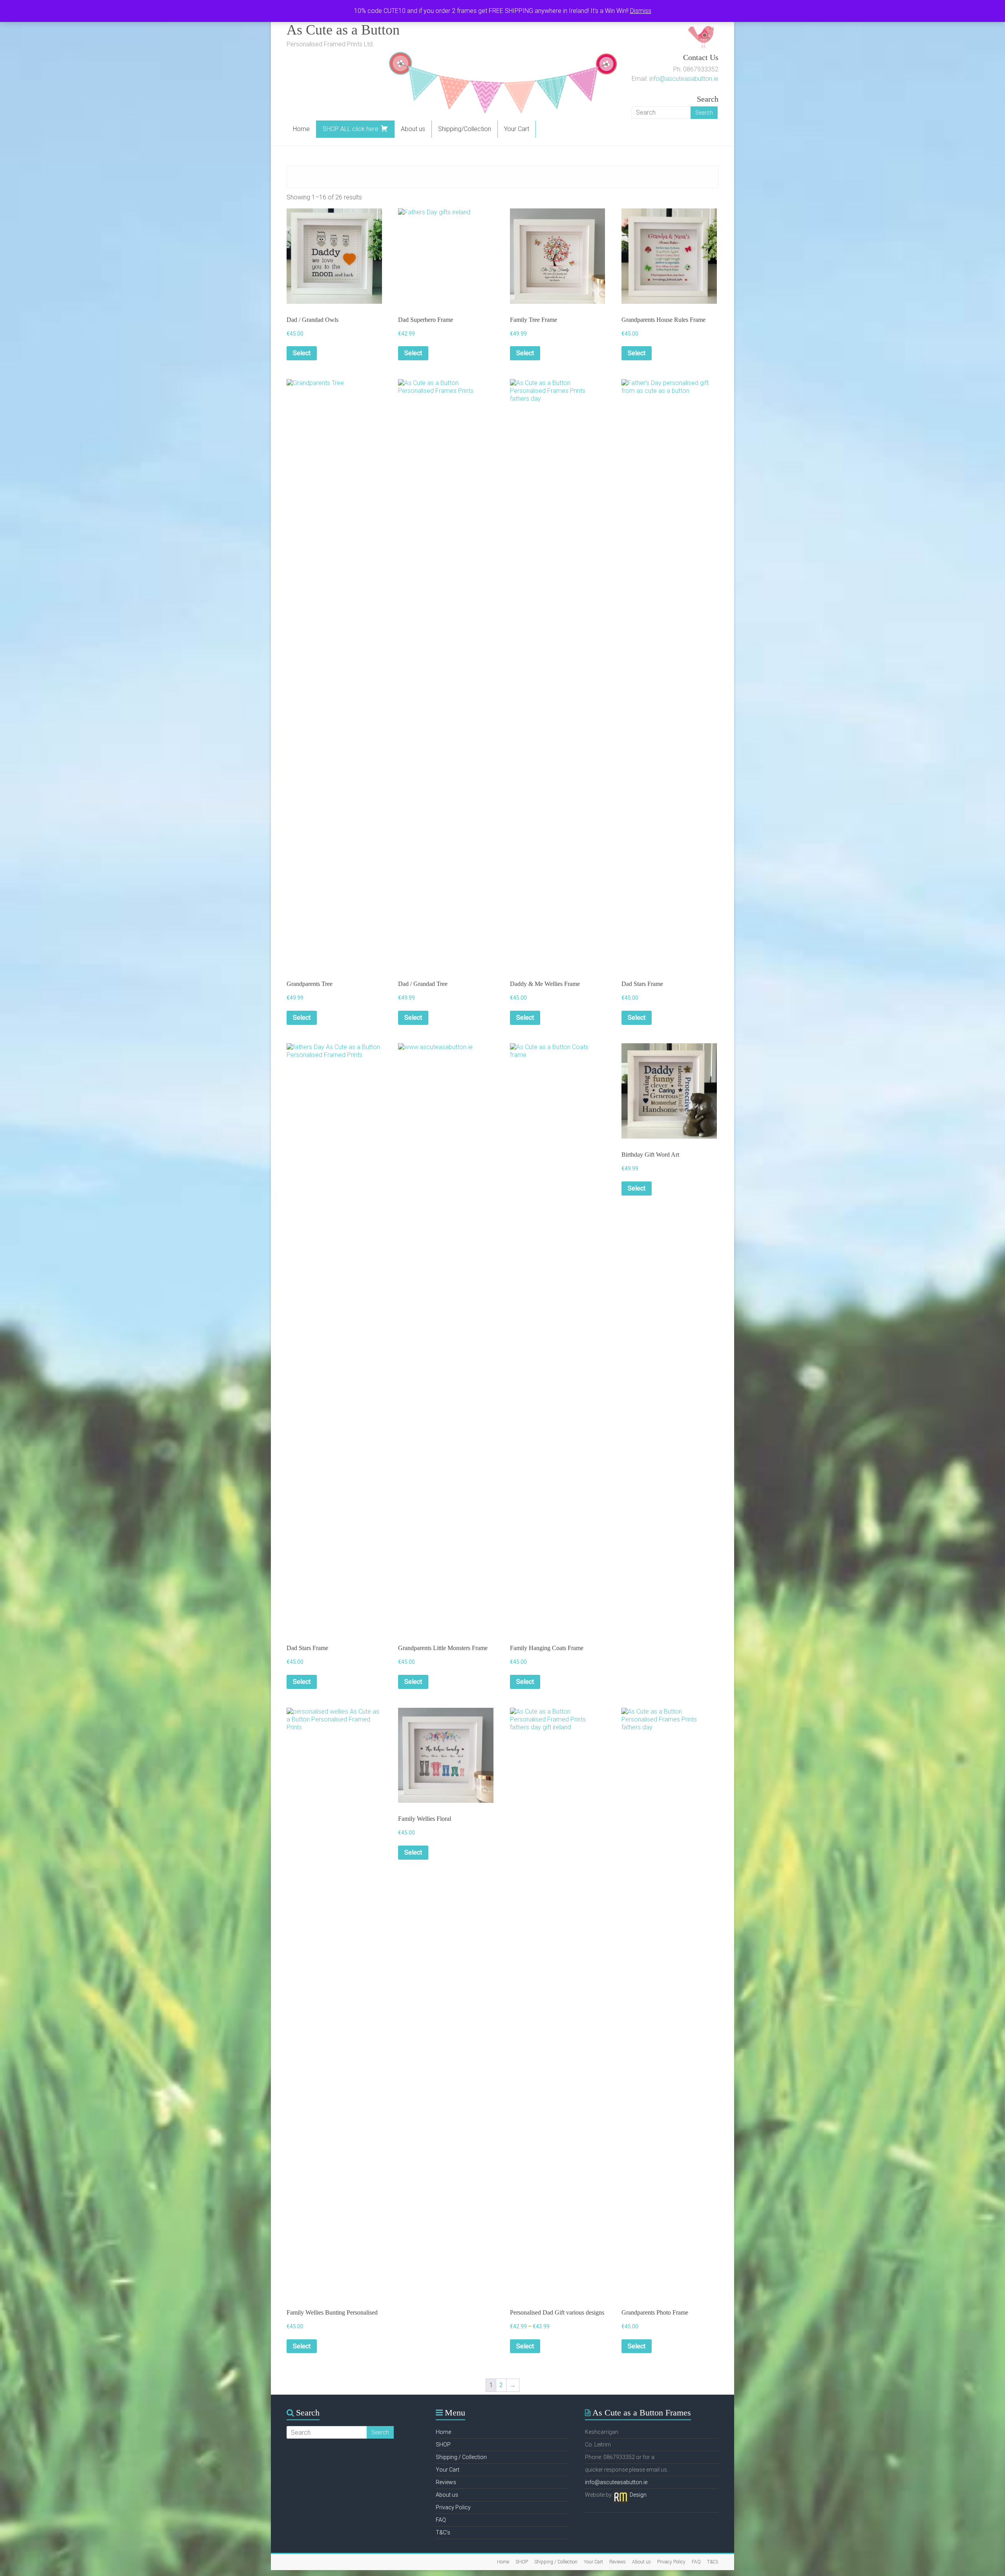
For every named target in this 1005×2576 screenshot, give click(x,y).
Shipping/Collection (465, 129)
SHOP (443, 2445)
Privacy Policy (453, 2507)
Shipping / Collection (461, 2457)
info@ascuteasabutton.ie (684, 79)
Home (301, 129)
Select (302, 353)
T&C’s (443, 2532)
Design (638, 2495)
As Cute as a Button (343, 30)
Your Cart (517, 129)
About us (413, 129)
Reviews (446, 2482)
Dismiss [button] (641, 11)
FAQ (441, 2520)
